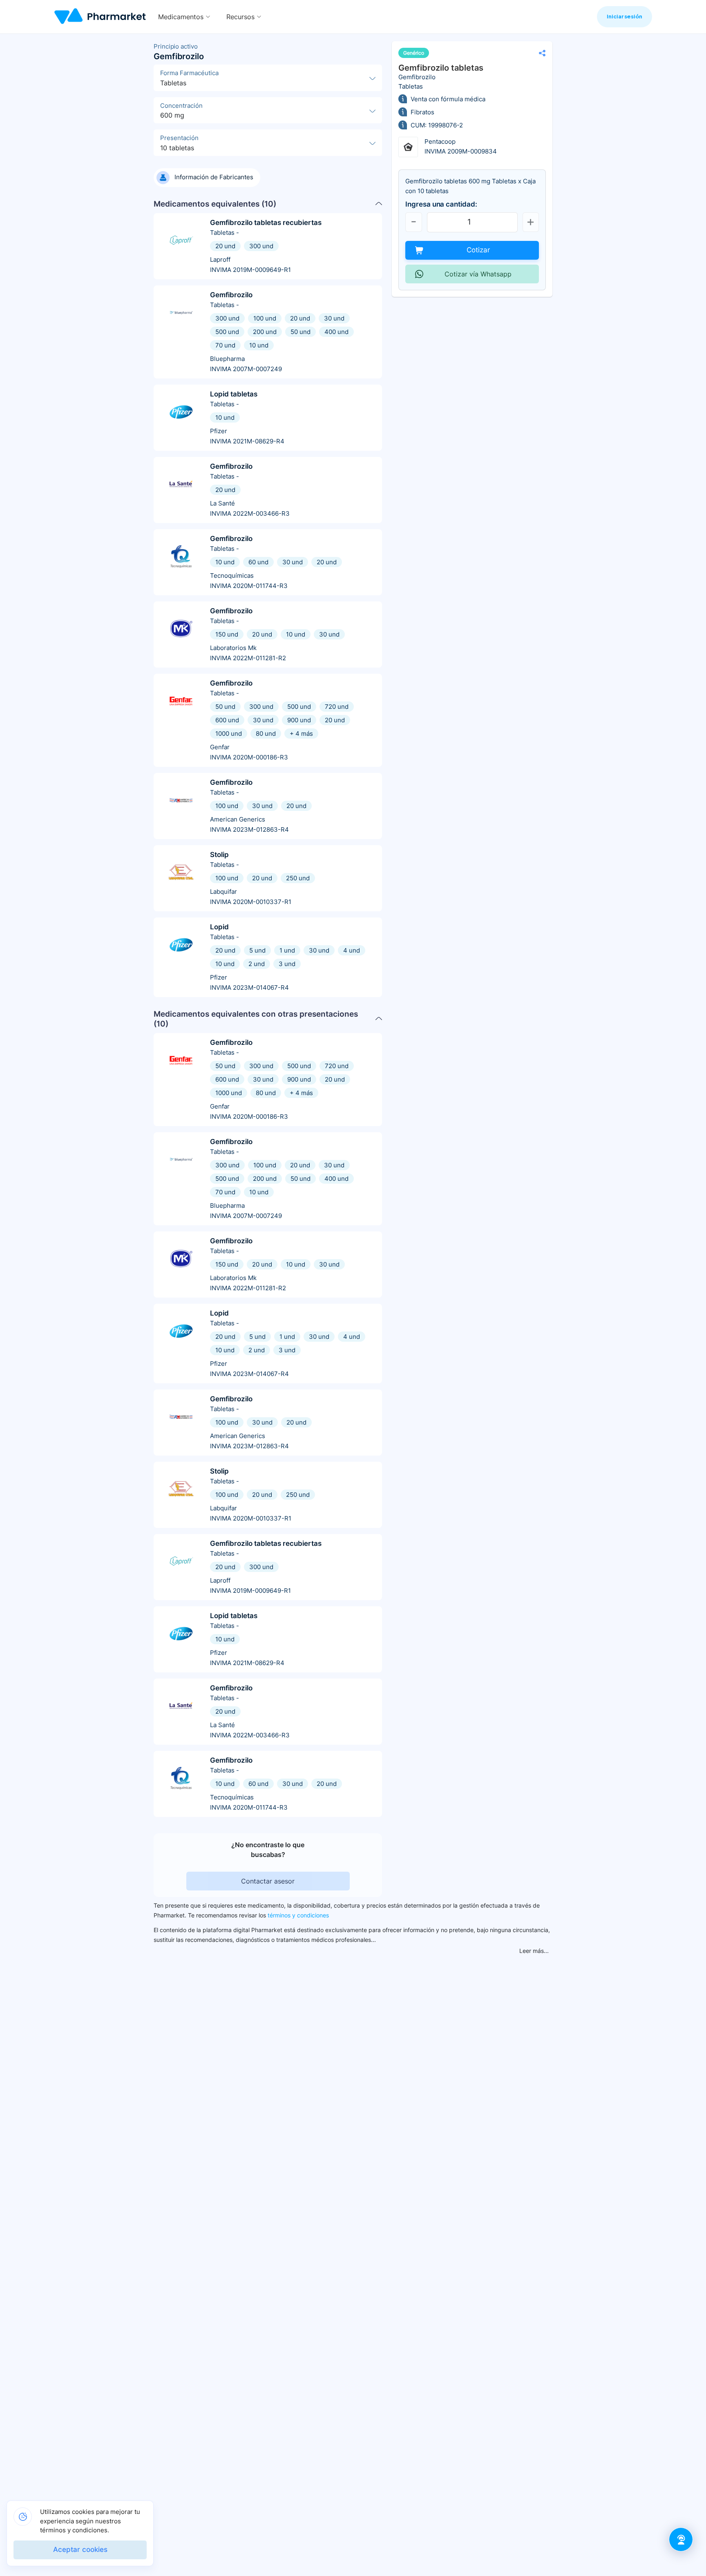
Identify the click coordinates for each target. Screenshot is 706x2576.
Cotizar (478, 250)
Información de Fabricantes (214, 177)
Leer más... (534, 1951)
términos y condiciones (298, 1915)
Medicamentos (181, 17)
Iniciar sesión (624, 16)
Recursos (240, 17)
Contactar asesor (268, 1881)
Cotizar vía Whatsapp (478, 274)
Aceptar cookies (80, 2550)
